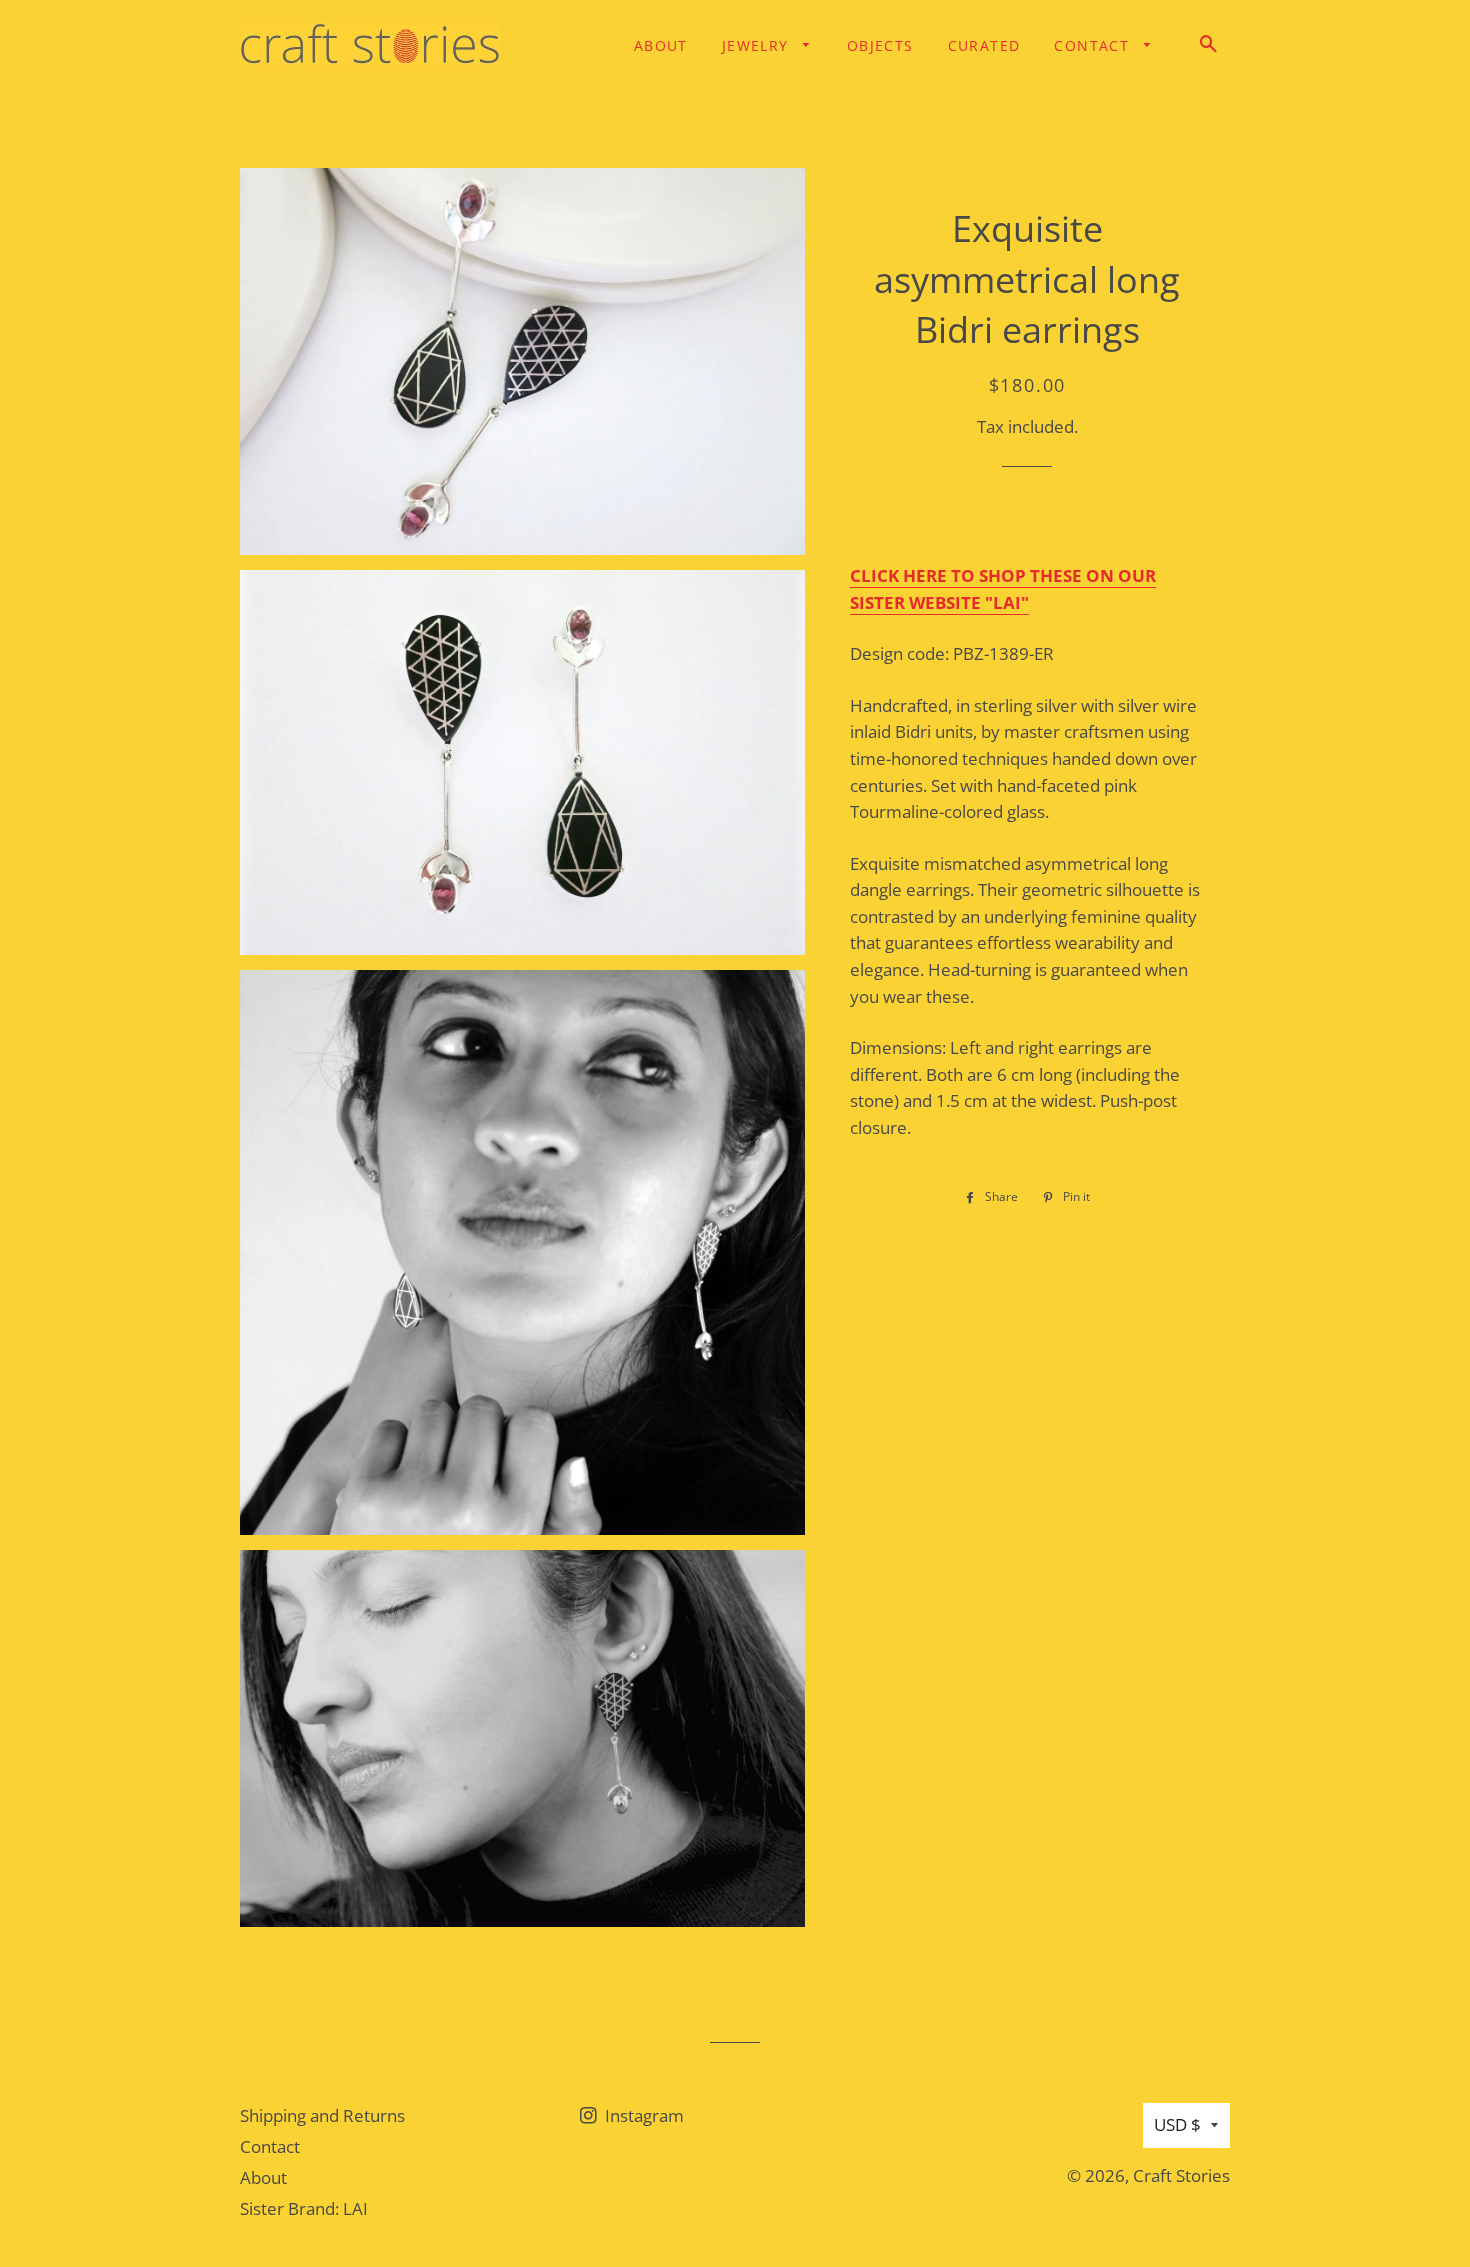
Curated (984, 45)
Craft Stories (1181, 2175)
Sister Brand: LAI (304, 2208)
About (661, 45)
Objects (880, 45)
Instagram (642, 2115)
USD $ (1177, 2124)
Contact (1094, 45)
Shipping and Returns (322, 2115)
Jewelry (758, 45)
